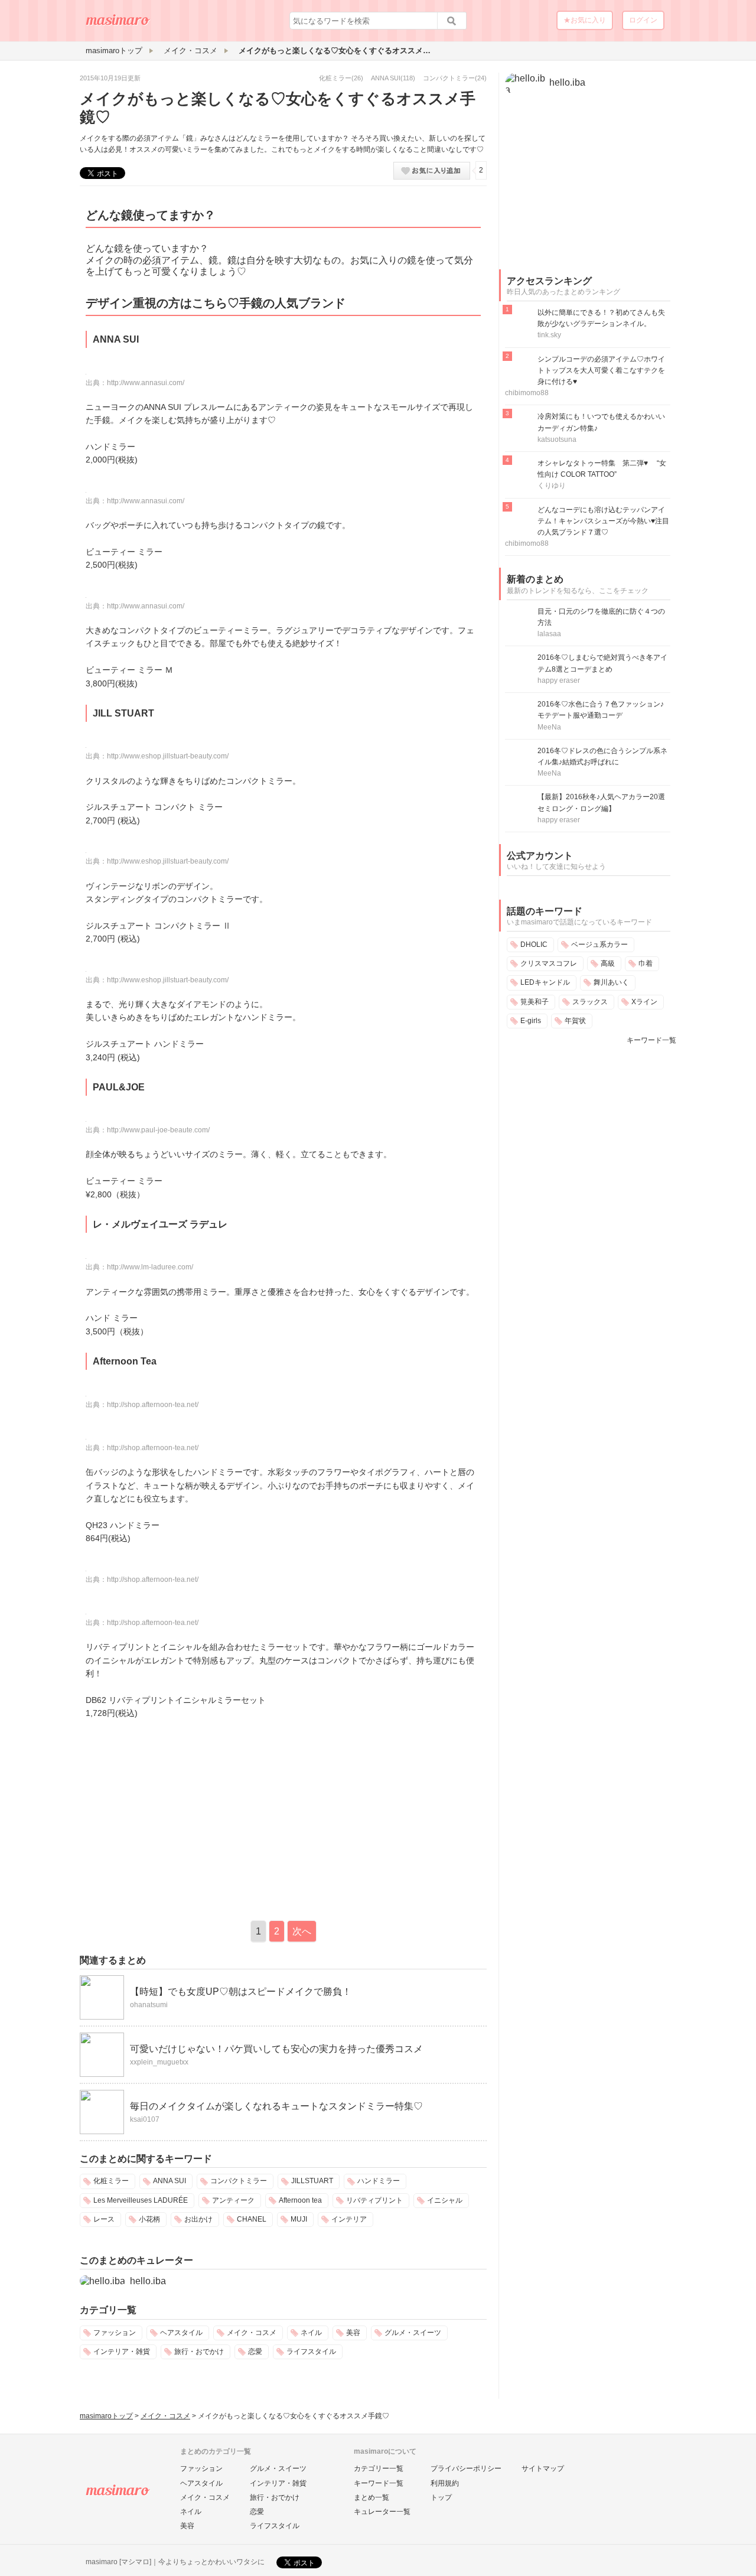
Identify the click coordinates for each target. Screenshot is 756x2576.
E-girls (531, 1021)
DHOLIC (534, 945)
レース (104, 2219)
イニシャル (445, 2200)
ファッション (115, 2333)
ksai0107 (145, 2119)
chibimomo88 (527, 393)
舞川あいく (611, 982)
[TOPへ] (118, 24)
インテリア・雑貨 (122, 2352)
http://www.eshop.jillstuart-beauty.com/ (168, 756)
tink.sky (549, 335)
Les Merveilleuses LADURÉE (141, 2200)
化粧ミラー (335, 78)
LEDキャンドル (545, 982)
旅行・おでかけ (199, 2352)
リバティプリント (374, 2200)
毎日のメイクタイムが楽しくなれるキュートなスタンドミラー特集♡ (276, 2106)
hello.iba (148, 2281)
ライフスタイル (311, 2352)
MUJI (299, 2219)
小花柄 (149, 2219)
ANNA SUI (386, 78)
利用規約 (445, 2483)
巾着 (646, 963)
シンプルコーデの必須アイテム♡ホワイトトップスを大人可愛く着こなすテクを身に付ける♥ (601, 370)
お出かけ (198, 2219)
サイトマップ (543, 2468)
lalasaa (549, 634)
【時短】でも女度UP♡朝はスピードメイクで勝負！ (241, 1992)
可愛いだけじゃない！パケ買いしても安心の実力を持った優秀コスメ (276, 2049)
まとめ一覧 (372, 2497)
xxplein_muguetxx (159, 2062)
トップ (441, 2497)
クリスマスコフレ (549, 963)
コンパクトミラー (449, 78)
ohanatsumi (149, 2005)
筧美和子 (535, 1002)
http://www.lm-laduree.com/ (150, 1267)
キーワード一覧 (651, 1040)
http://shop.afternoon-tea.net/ (153, 1405)
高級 (608, 963)
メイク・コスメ (252, 2333)
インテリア (349, 2219)
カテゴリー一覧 (379, 2468)
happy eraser (559, 680)
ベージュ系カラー (599, 945)
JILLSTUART (312, 2181)
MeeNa (549, 727)
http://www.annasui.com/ (146, 383)
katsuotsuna (557, 439)
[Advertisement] (179, 1818)
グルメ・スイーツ (413, 2333)
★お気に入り (585, 20)
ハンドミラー (379, 2181)
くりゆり (552, 486)
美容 (353, 2333)
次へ (302, 1931)
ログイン (643, 20)
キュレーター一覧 (382, 2512)
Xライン (644, 1002)
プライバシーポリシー (466, 2468)
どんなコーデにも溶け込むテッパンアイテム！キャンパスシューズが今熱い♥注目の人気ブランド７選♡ (603, 521)
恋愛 (255, 2352)
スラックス (590, 1002)
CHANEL (252, 2219)
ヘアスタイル (181, 2333)
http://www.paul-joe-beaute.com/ (158, 1130)
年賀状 (575, 1021)
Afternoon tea (300, 2200)
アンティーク (233, 2200)
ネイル (311, 2333)
